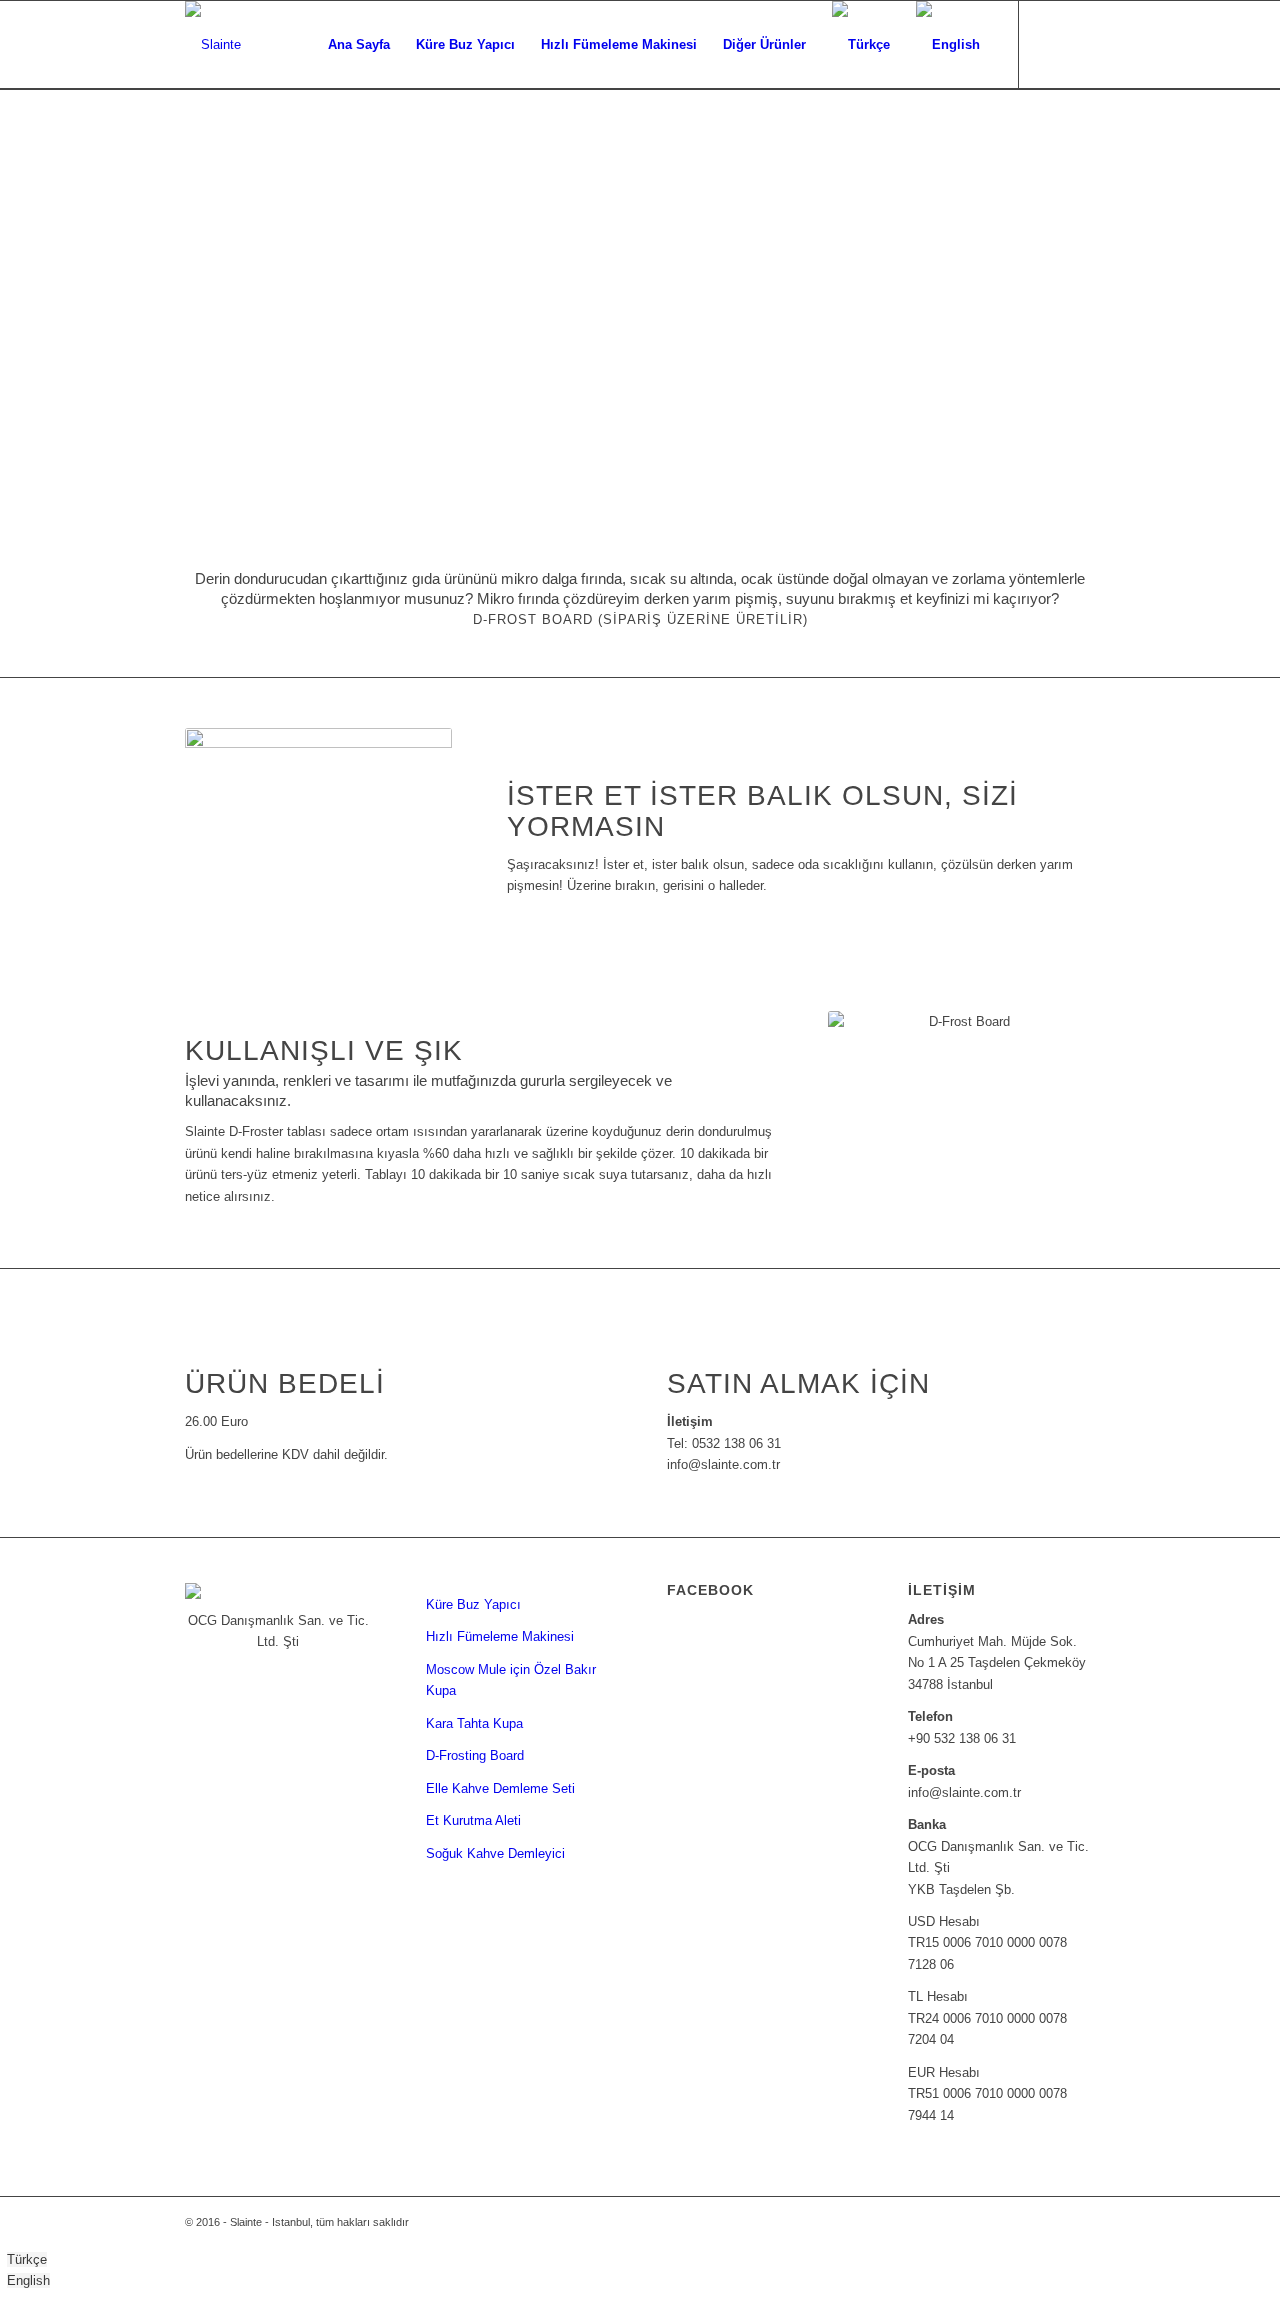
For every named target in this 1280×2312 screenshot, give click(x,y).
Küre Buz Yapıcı (473, 1604)
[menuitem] (359, 45)
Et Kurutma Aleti (473, 1820)
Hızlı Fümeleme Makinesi (500, 1636)
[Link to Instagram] (1080, 44)
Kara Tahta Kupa (474, 1723)
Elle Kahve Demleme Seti (500, 1788)
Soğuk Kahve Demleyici (495, 1853)
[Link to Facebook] (1050, 44)
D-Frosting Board (475, 1755)
